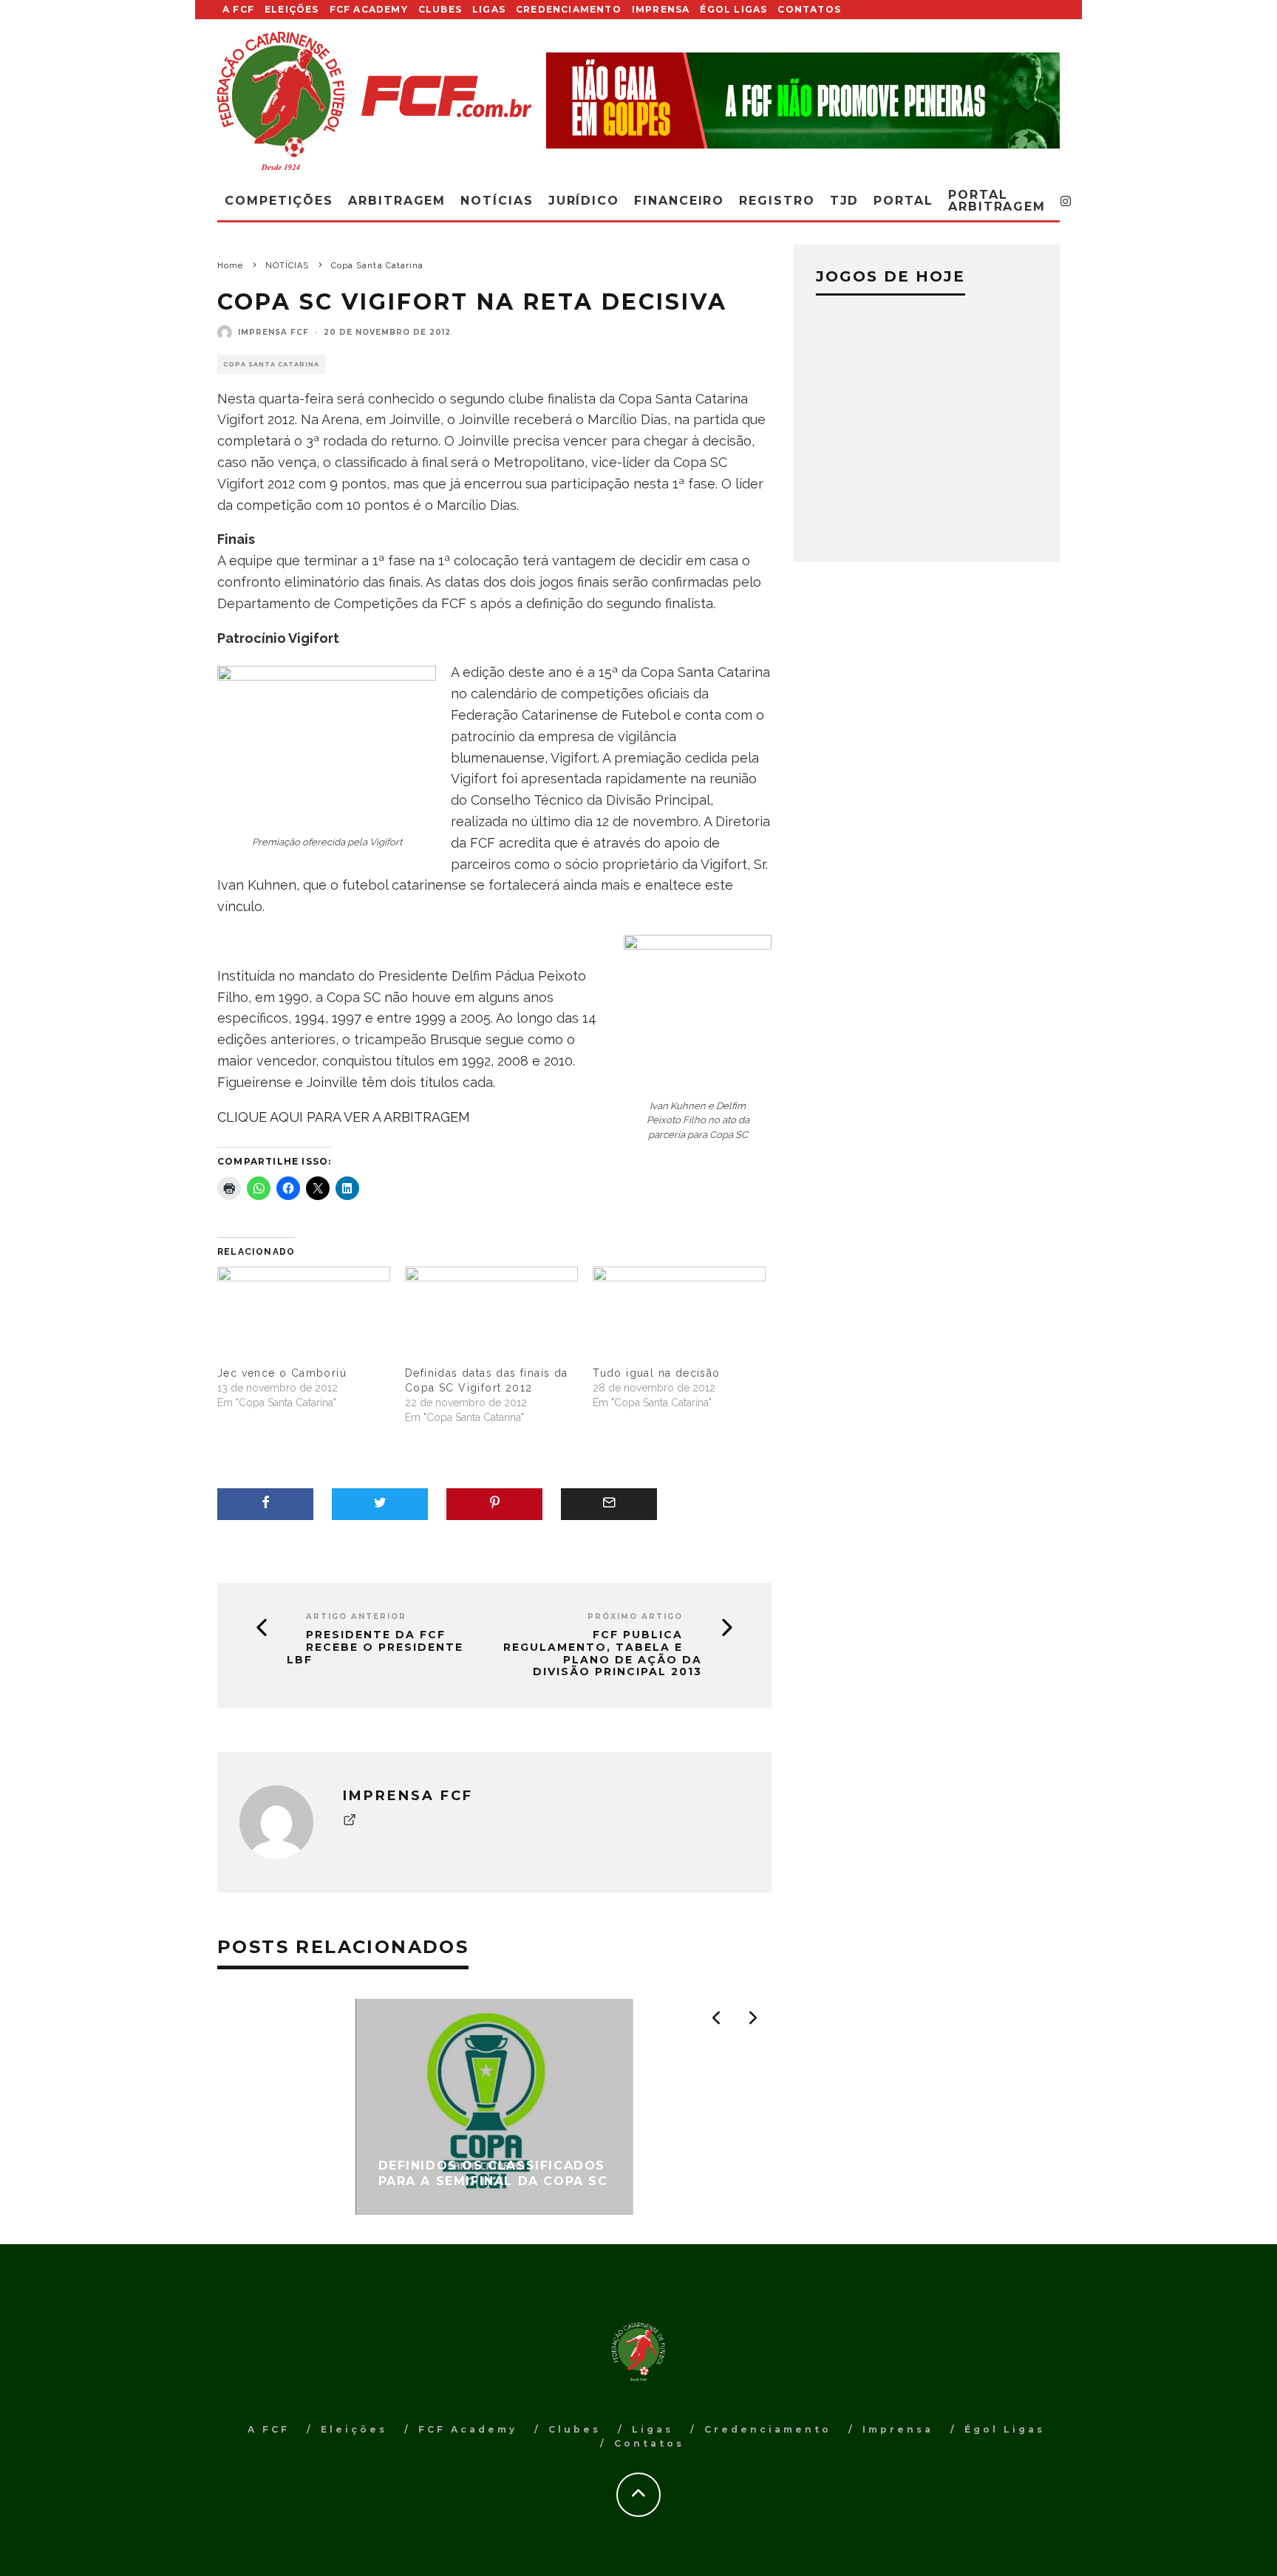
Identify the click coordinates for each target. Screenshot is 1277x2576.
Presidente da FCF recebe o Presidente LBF (375, 1647)
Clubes (440, 9)
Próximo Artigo (635, 1616)
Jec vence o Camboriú (282, 1373)
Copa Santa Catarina (271, 364)
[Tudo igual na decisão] (679, 1316)
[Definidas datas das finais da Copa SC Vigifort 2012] (491, 1316)
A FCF (238, 9)
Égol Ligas (733, 9)
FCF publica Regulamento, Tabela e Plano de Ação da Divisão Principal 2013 (603, 1653)
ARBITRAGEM (397, 201)
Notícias (497, 201)
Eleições (292, 9)
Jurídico (584, 201)
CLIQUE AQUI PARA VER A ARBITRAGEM (344, 1117)
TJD (845, 201)
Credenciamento (569, 9)
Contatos (809, 9)
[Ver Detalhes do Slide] (803, 100)
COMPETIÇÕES (279, 201)
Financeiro (679, 201)
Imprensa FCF (273, 332)
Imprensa (661, 9)
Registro (777, 201)
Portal (903, 201)
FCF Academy (369, 9)
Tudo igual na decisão (656, 1373)
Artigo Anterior (356, 1616)
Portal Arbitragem (997, 201)
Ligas (489, 9)
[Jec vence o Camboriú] (304, 1316)
